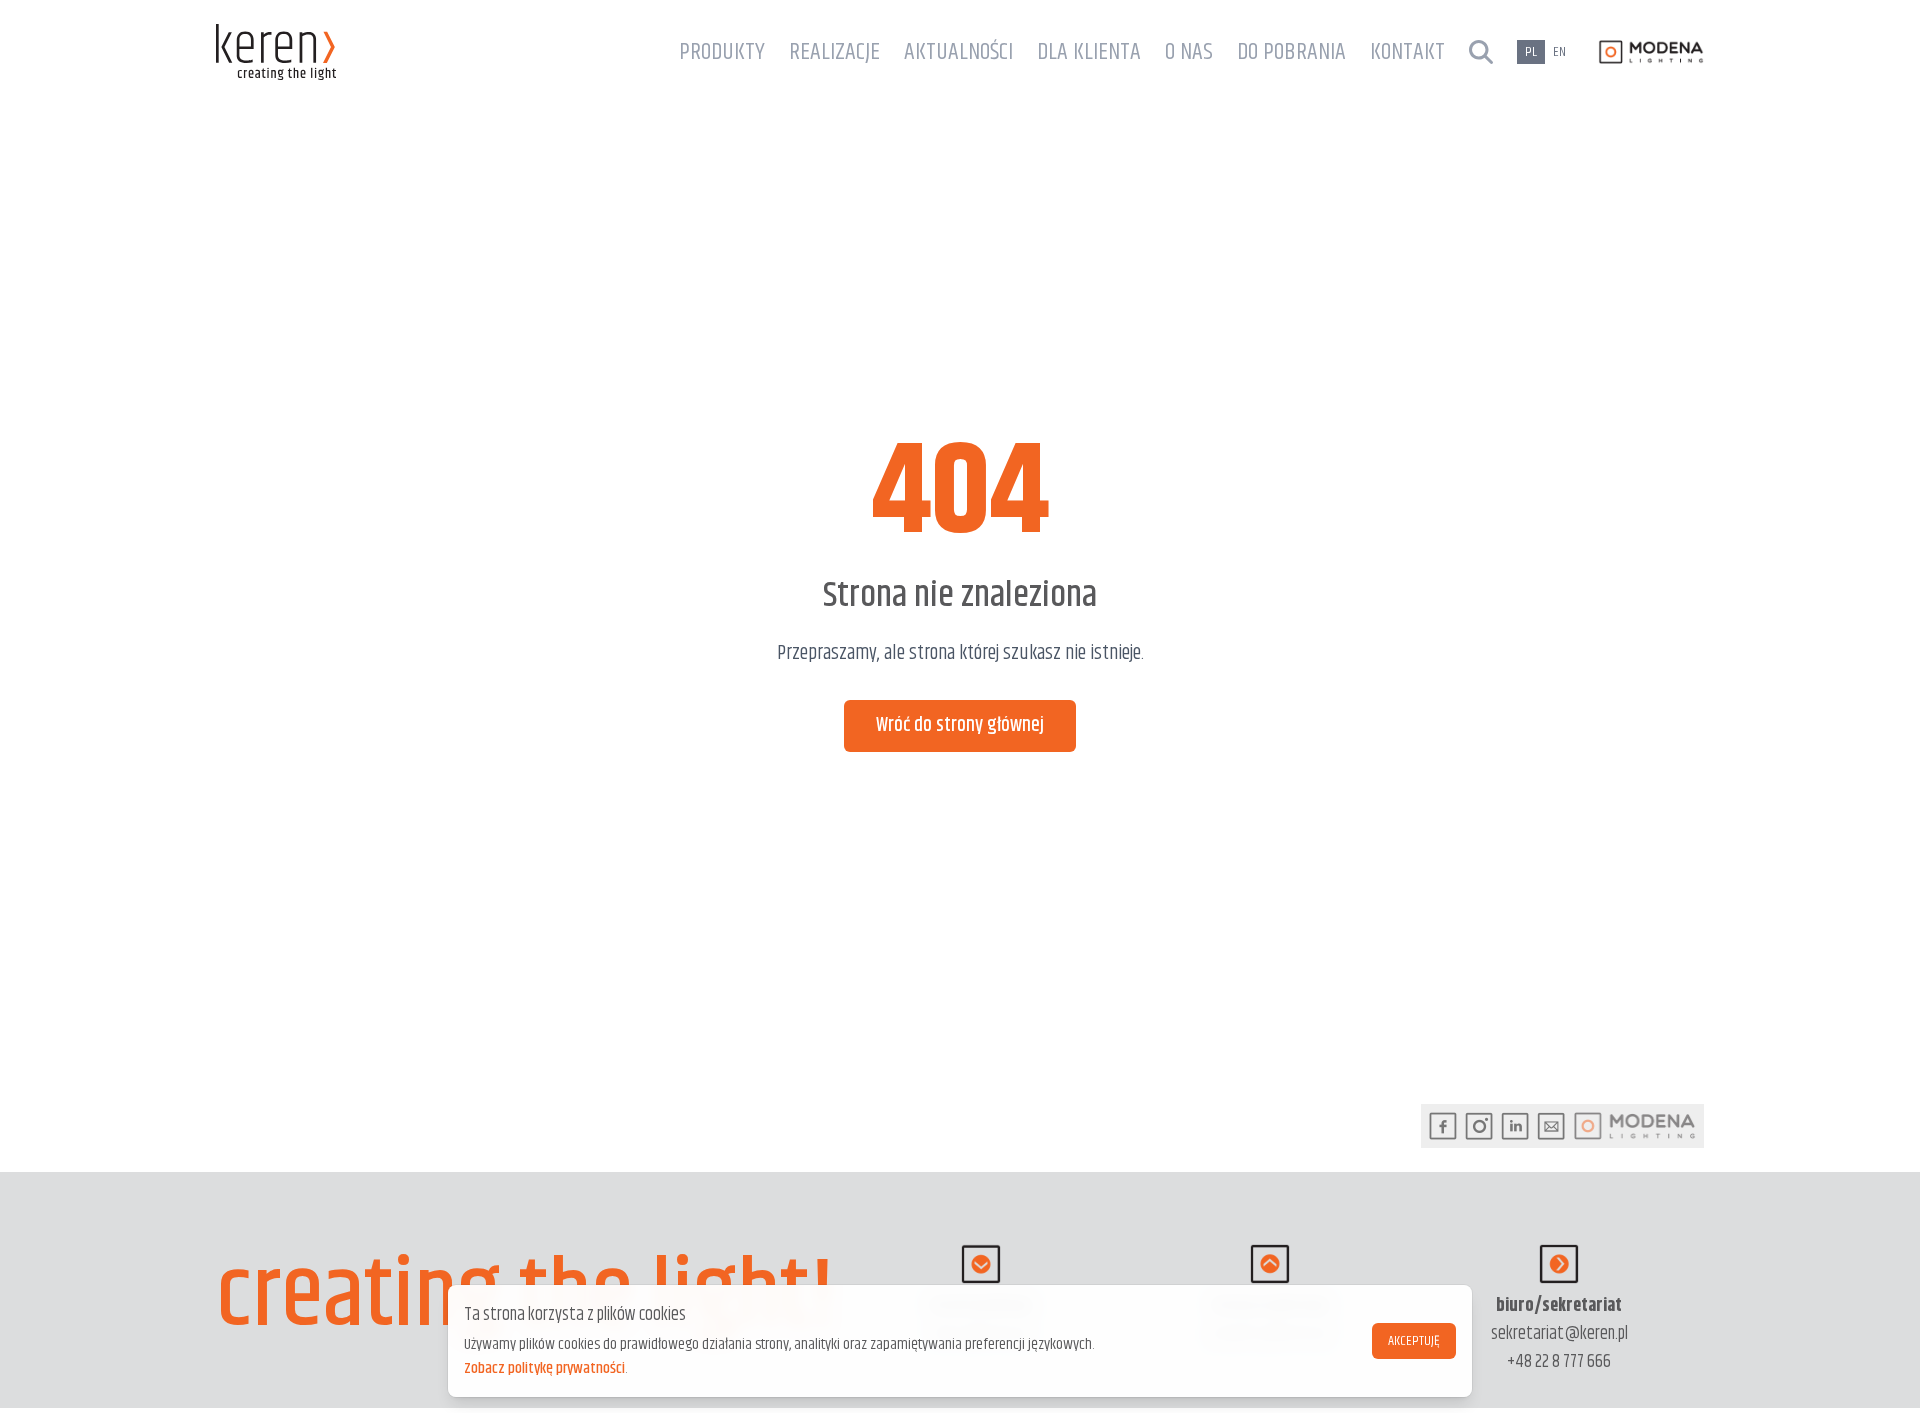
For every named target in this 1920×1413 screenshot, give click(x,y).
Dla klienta (1089, 52)
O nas (1189, 52)
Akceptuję (1414, 1341)
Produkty (722, 52)
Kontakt (1407, 52)
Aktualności (958, 52)
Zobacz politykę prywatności (544, 1368)
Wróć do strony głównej (960, 725)
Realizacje (834, 52)
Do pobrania (1291, 52)
